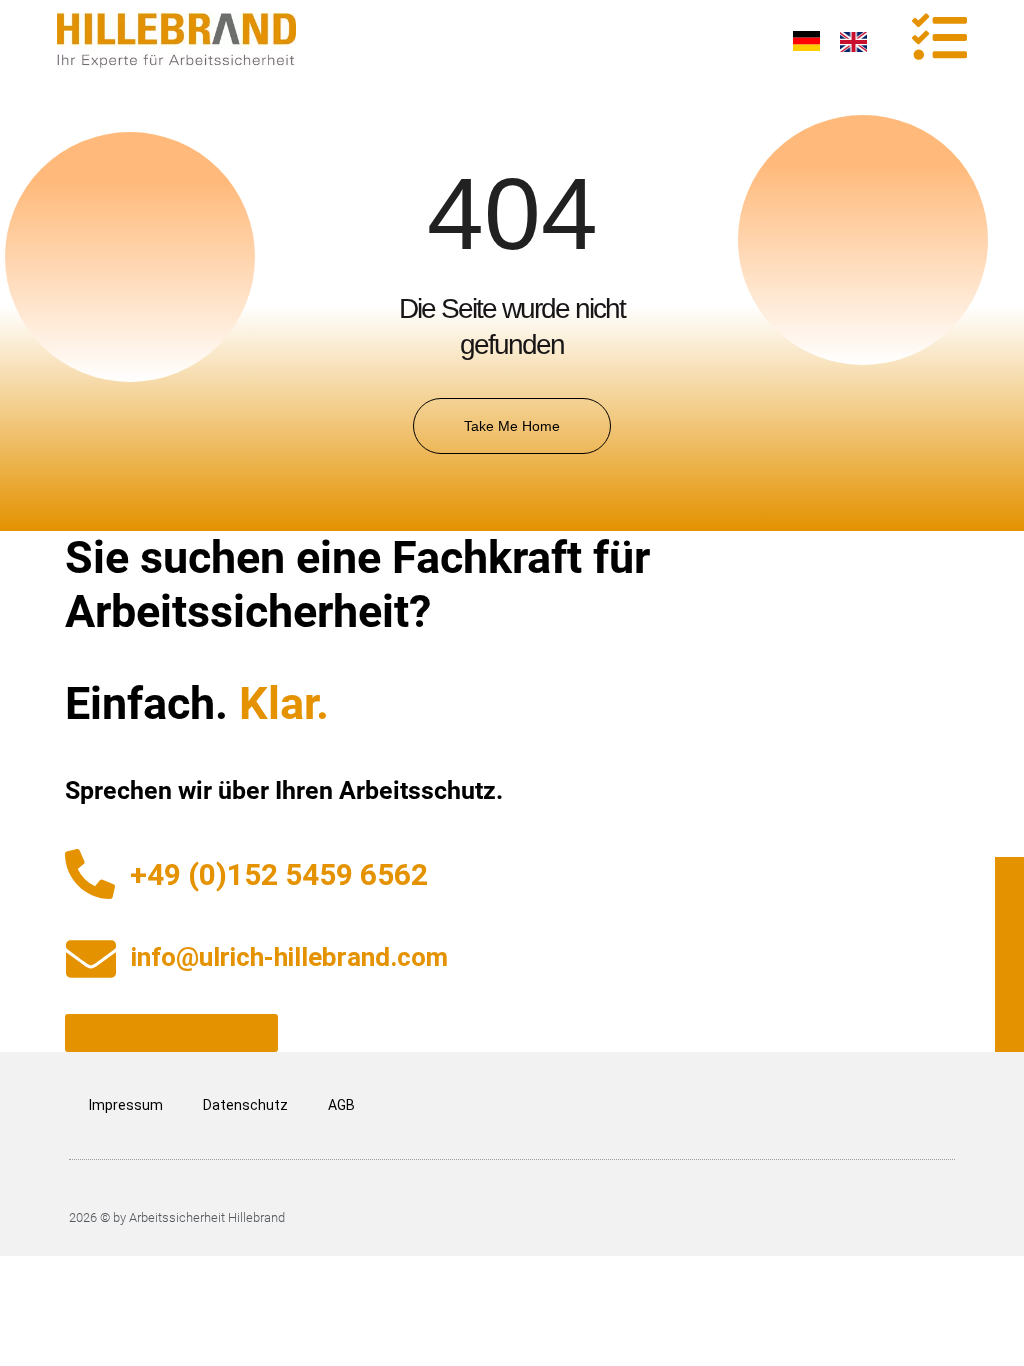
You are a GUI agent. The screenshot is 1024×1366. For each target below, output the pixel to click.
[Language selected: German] (840, 40)
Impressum (126, 1105)
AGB (341, 1105)
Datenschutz (245, 1105)
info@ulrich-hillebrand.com (289, 957)
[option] (858, 42)
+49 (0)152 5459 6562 (279, 874)
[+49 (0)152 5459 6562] (90, 874)
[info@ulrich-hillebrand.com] (91, 959)
